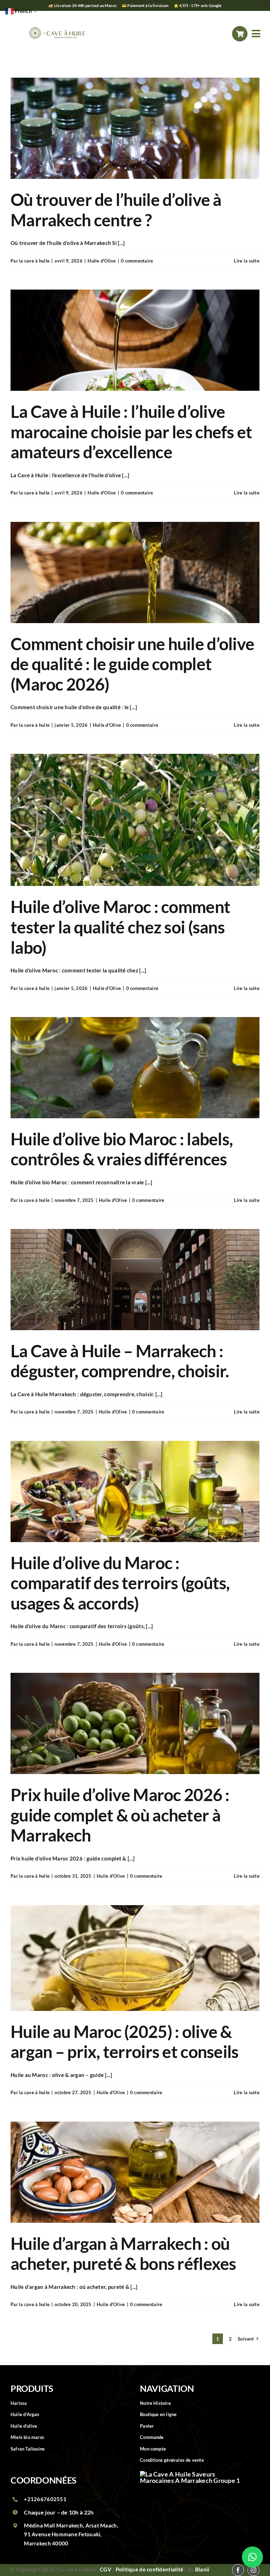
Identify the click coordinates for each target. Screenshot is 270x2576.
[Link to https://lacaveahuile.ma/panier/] (240, 34)
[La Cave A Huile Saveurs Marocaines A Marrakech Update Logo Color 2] (57, 21)
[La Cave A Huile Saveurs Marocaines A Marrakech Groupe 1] (193, 2474)
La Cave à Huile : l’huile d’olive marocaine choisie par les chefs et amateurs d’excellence (131, 432)
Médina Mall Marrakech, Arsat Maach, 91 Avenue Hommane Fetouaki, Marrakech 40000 (71, 2534)
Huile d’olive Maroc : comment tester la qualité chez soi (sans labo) (120, 927)
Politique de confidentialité (150, 2569)
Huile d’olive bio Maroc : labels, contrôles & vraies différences (122, 1149)
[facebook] (209, 34)
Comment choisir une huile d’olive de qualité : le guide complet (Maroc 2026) (132, 664)
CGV (106, 2569)
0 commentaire (137, 261)
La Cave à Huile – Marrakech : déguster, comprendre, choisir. (120, 1361)
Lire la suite (247, 261)
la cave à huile (34, 261)
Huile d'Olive (102, 261)
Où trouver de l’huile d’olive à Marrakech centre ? (116, 210)
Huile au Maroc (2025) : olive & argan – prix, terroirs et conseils (125, 2042)
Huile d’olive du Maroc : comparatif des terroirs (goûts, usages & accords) (120, 1583)
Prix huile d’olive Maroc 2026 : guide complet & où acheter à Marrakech (120, 1815)
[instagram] (224, 34)
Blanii (202, 2569)
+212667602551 (45, 2499)
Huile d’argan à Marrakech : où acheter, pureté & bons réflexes (123, 2254)
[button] (252, 2557)
